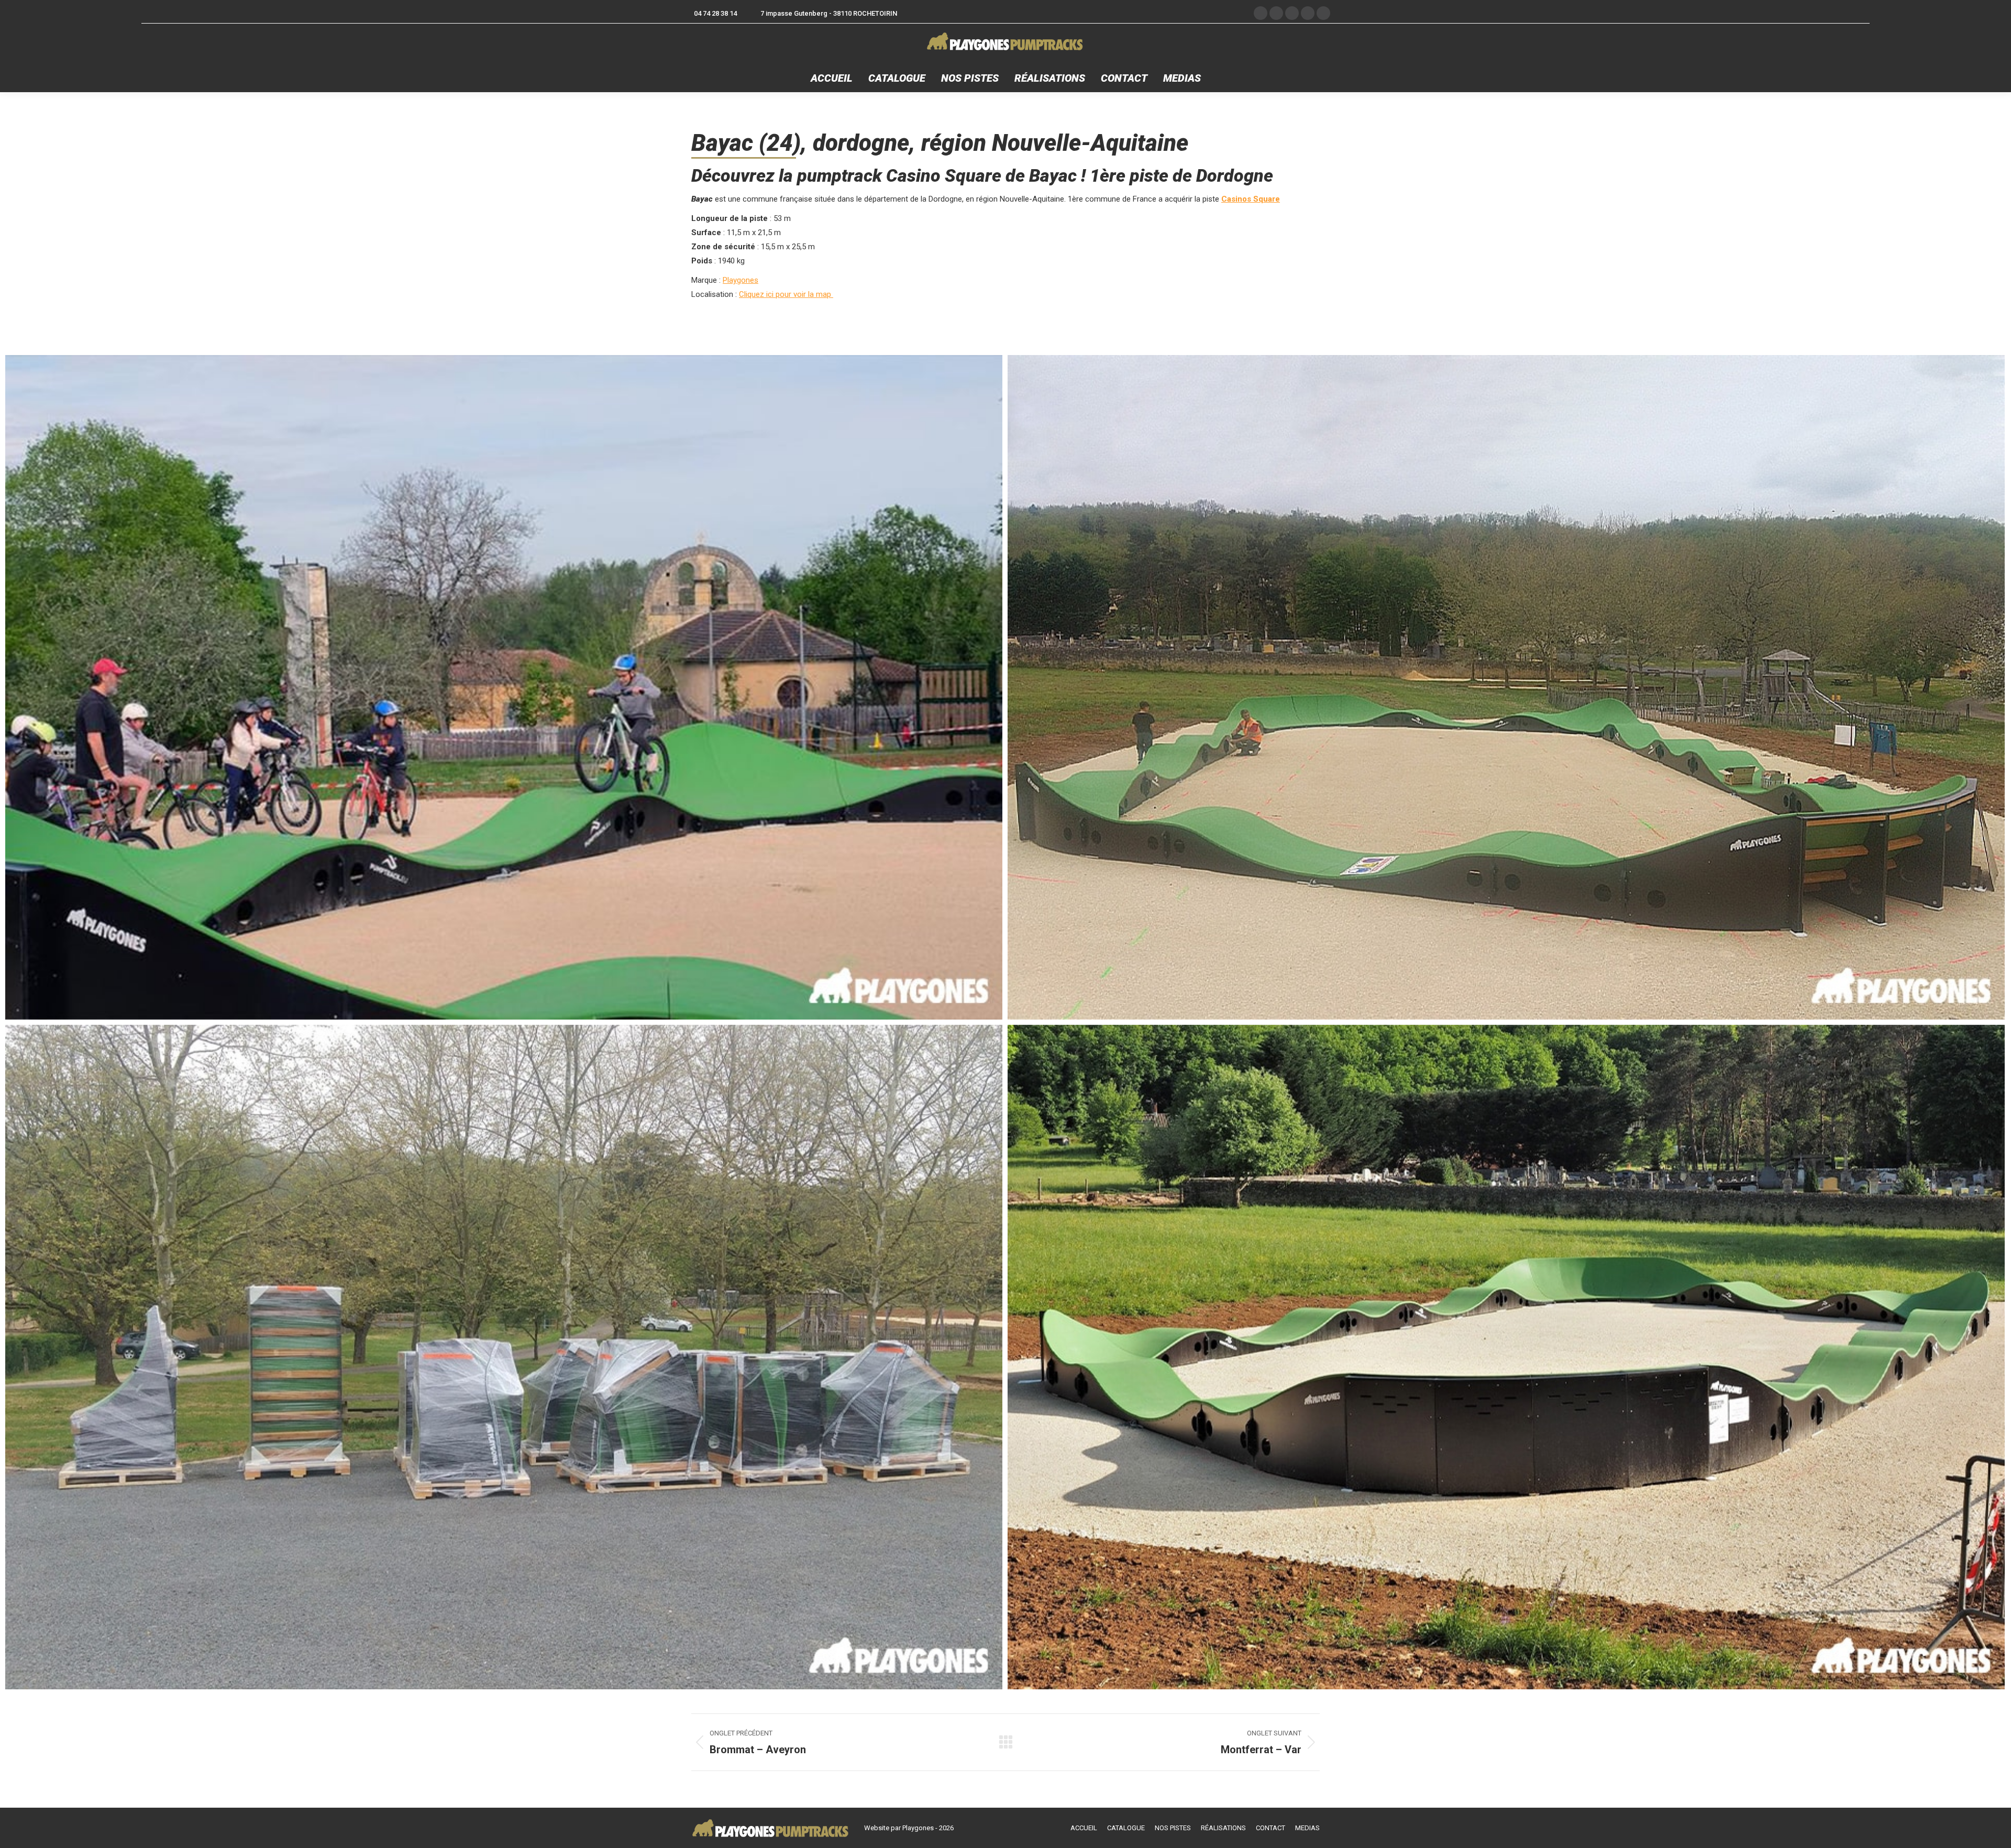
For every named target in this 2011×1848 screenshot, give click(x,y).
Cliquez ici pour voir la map (786, 294)
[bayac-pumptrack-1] (1506, 687)
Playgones (741, 280)
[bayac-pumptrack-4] (504, 687)
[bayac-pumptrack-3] (1506, 1357)
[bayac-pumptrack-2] (504, 1357)
